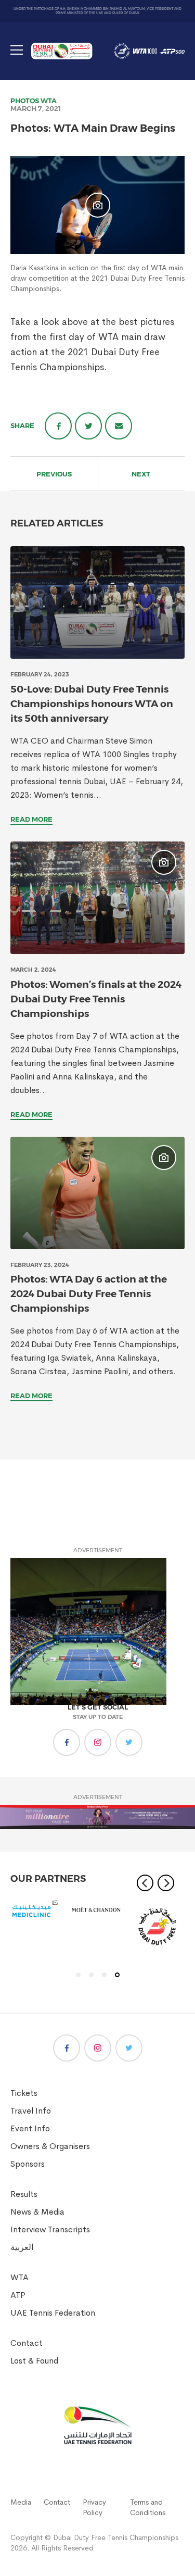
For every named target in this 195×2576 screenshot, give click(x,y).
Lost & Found (34, 2361)
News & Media (37, 2212)
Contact (27, 2343)
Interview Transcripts (50, 2229)
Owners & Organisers (50, 2146)
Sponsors (28, 2164)
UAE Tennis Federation (53, 2313)
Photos (25, 100)
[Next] (166, 1883)
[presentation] (97, 602)
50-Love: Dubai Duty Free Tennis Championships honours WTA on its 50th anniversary (92, 704)
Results (24, 2194)
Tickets (24, 2093)
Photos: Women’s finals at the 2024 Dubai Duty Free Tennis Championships (96, 999)
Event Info (30, 2128)
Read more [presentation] (31, 819)
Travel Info (31, 2111)
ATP (18, 2295)
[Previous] (145, 1883)
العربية (22, 2247)
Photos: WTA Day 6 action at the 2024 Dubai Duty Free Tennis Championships (89, 1294)
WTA (49, 100)
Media (21, 2502)
